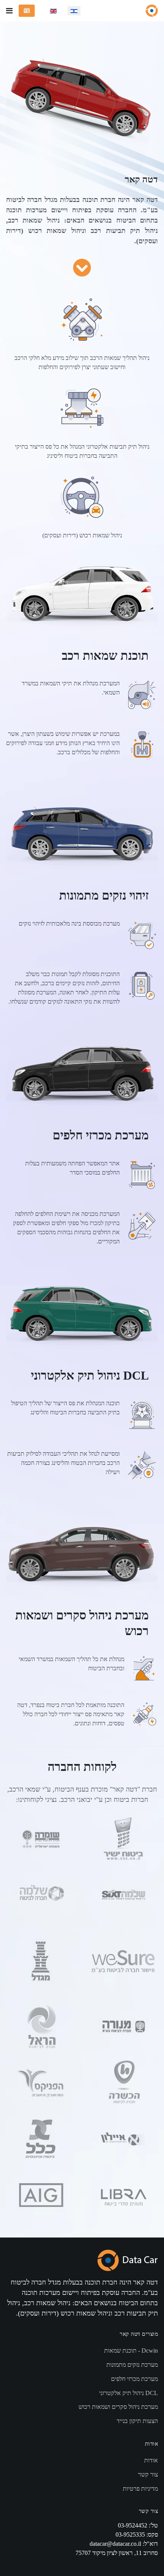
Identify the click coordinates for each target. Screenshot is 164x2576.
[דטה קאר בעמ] (128, 2259)
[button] (9, 11)
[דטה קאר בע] (152, 11)
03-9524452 (133, 2525)
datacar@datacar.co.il (115, 2544)
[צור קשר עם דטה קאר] (27, 11)
